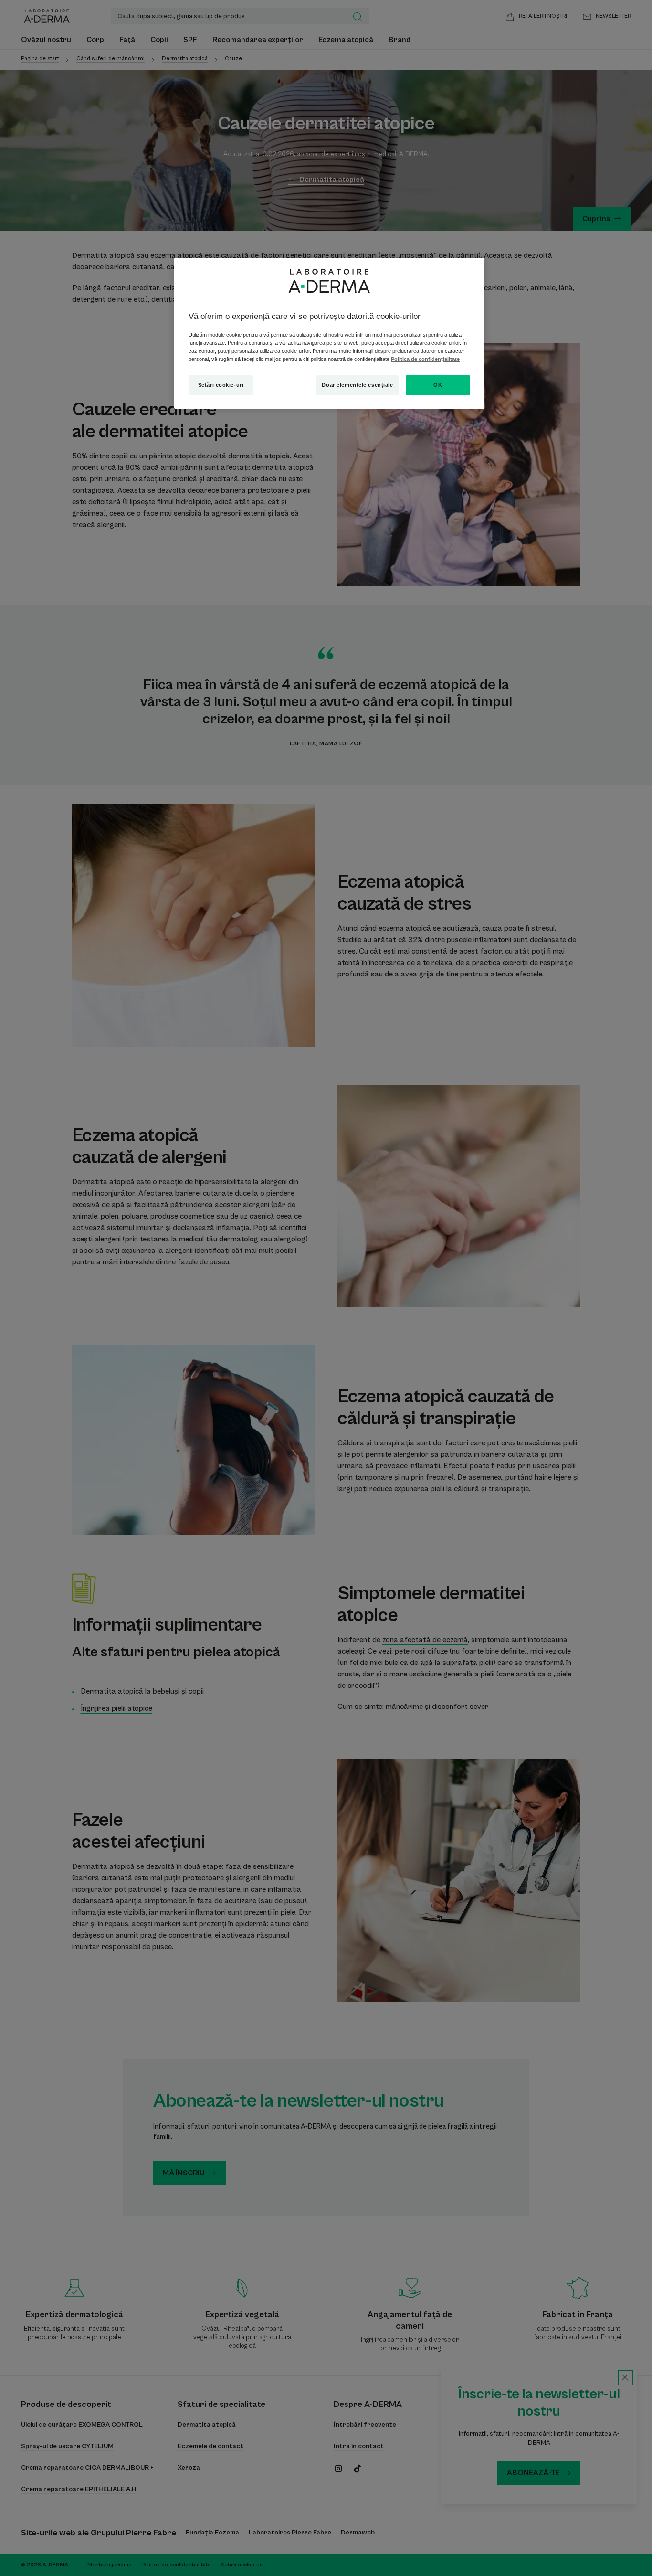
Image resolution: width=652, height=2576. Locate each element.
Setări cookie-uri (221, 385)
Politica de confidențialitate (425, 359)
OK (438, 385)
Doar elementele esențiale (357, 385)
